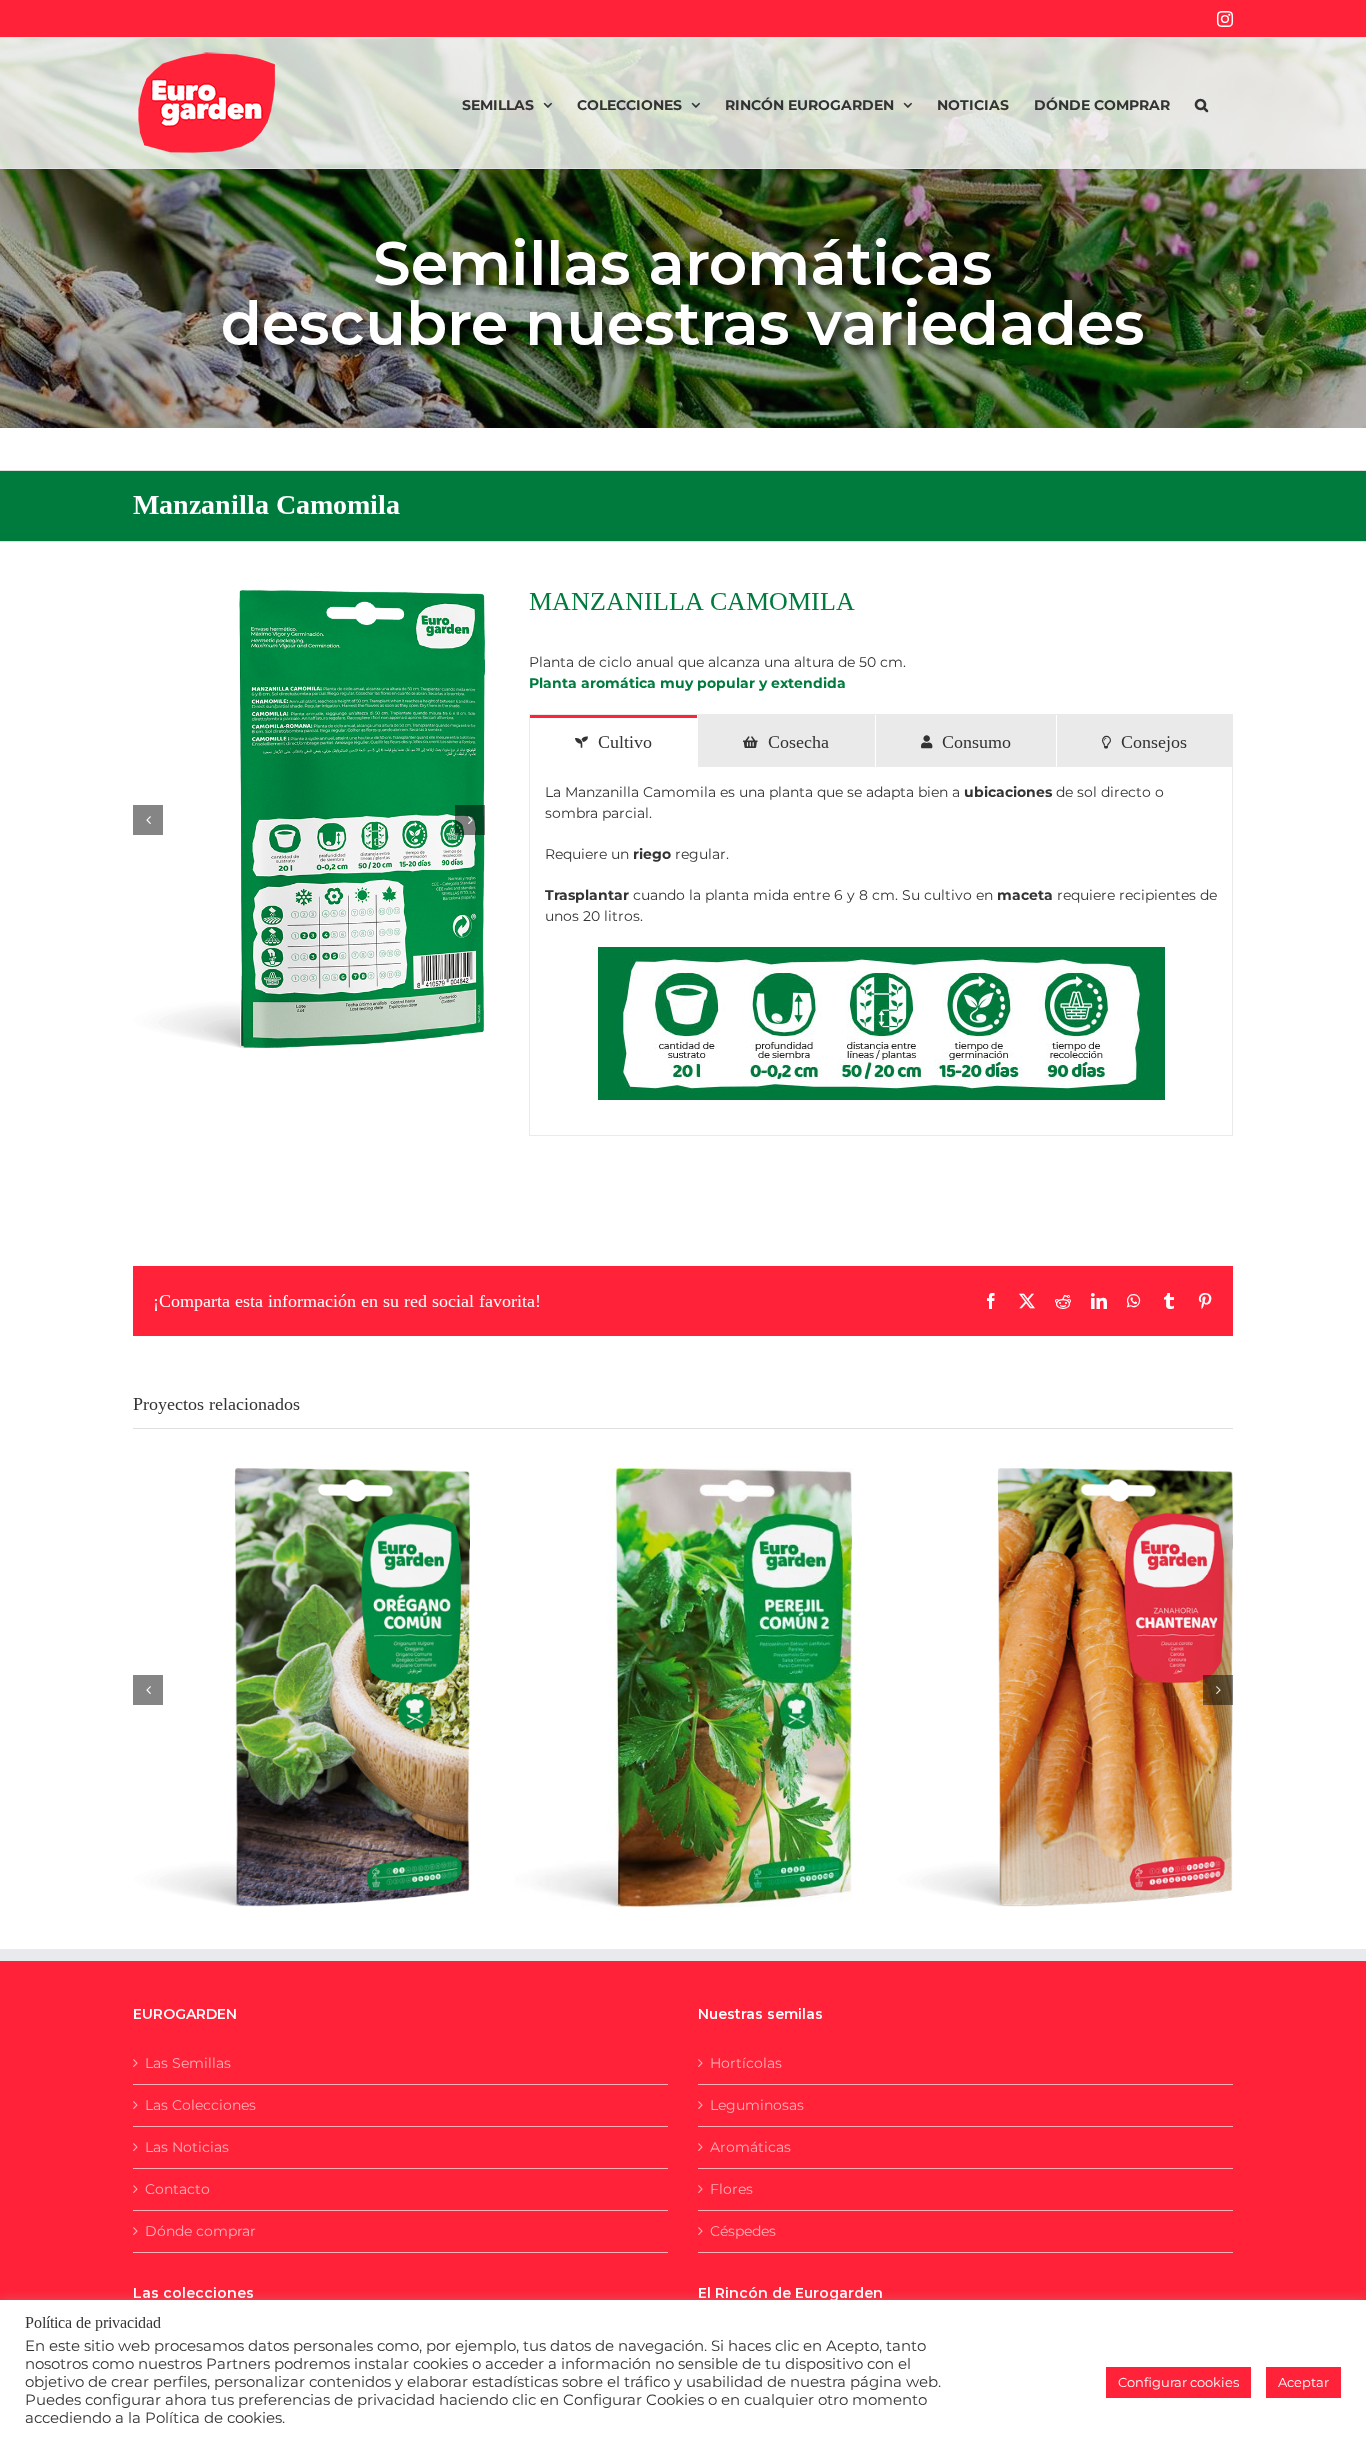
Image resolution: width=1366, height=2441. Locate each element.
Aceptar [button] (1303, 2382)
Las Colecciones (200, 2105)
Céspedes (743, 2231)
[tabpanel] (881, 951)
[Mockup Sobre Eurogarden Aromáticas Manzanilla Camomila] (309, 819)
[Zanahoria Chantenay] (1064, 1687)
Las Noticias (187, 2147)
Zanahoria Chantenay (1040, 1668)
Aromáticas (750, 2147)
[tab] (613, 741)
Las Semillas (188, 2063)
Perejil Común (658, 1667)
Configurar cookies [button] (1178, 2382)
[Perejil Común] (682, 1687)
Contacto (177, 2189)
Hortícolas (746, 2063)
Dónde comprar (200, 2231)
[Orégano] (301, 1687)
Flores (731, 2189)
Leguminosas (757, 2105)
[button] (1201, 103)
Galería (326, 1668)
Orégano (277, 1668)
